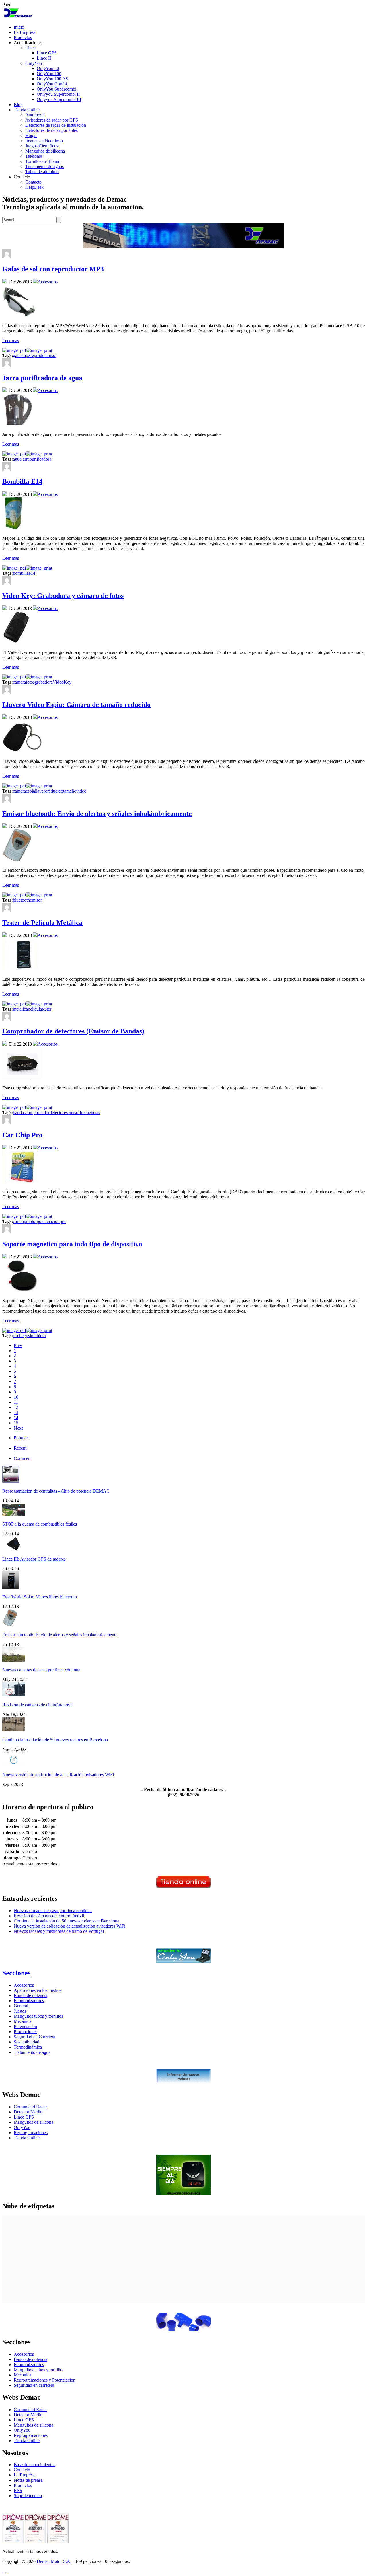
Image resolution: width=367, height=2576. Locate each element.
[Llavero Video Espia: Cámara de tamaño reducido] (23, 751)
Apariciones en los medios (38, 1990)
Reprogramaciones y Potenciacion (45, 2380)
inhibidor (38, 1336)
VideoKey (62, 682)
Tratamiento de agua (32, 2052)
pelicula (35, 1009)
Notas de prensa (28, 2480)
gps (27, 1336)
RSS (18, 2490)
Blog (18, 105)
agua (17, 459)
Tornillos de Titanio (43, 161)
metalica (20, 1009)
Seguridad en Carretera (35, 2037)
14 (16, 1418)
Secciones (16, 1973)
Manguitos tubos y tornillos (38, 2016)
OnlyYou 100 (49, 74)
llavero (41, 791)
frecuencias (90, 1113)
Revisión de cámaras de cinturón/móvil (37, 1705)
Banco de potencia (31, 1995)
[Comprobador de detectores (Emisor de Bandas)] (23, 1078)
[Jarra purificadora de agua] (18, 425)
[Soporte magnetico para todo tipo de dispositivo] (23, 1291)
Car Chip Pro (22, 1135)
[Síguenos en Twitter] (3, 2571)
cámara (19, 682)
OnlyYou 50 (48, 68)
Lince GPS (47, 53)
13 (16, 1412)
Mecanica (23, 2375)
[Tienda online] (183, 1886)
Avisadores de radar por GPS (52, 120)
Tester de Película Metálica (42, 923)
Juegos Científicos (42, 146)
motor (31, 1221)
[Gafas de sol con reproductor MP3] (19, 316)
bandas (19, 1113)
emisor (36, 900)
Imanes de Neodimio (44, 141)
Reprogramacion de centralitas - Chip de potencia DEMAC (56, 1491)
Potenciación (25, 2026)
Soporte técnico (28, 2496)
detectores (59, 1113)
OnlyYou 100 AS (52, 79)
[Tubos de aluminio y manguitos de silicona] (183, 2330)
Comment (23, 1458)
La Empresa (25, 32)
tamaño (70, 791)
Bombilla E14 (22, 481)
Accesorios (48, 282)
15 (16, 1423)
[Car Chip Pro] (23, 1182)
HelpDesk (34, 187)
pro (63, 1221)
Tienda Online (27, 110)
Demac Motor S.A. (54, 2561)
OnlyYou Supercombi (56, 89)
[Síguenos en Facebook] (5, 2571)
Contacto (33, 182)
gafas (18, 355)
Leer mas (11, 341)
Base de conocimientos (35, 2465)
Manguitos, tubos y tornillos (39, 2370)
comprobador (38, 1113)
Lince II (44, 58)
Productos (23, 37)
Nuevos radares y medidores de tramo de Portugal (59, 1931)
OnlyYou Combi (52, 84)
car (16, 1221)
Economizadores (29, 2001)
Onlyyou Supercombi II (58, 94)
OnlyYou (34, 63)
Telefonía (34, 156)
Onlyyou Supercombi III (59, 99)
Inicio (19, 27)
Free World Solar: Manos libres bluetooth (40, 1597)
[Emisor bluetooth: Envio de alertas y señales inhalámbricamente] (17, 860)
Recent (20, 1448)
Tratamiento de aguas (44, 166)
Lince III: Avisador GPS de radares (34, 1559)
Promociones (26, 2032)
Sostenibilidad (27, 2042)
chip (22, 1221)
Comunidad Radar (30, 2107)
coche (18, 1336)
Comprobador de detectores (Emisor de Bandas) (73, 1031)
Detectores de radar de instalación (56, 125)
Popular (21, 1438)
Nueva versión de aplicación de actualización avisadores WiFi (58, 1775)
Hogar (31, 135)
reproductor (41, 355)
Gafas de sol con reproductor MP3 (53, 269)
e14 (32, 573)
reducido (55, 791)
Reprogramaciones (31, 2133)
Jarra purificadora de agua (42, 378)
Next (18, 1428)
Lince (30, 48)
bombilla (21, 573)
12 (16, 1407)
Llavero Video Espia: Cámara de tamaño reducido (76, 705)
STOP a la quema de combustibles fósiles (40, 1524)
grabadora (44, 682)
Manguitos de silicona (45, 151)
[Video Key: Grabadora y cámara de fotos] (16, 642)
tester (47, 1009)
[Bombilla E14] (14, 528)
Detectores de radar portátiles (51, 130)
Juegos (20, 2011)
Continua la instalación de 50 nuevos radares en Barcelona (55, 1740)
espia (30, 791)
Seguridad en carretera (34, 2385)
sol (54, 355)
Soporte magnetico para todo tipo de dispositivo (72, 1244)
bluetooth (21, 900)
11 (16, 1402)
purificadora (40, 459)
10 (16, 1397)
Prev (18, 1345)
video (81, 791)
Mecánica (23, 2021)
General (21, 2006)
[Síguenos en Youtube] (7, 2571)
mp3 (26, 355)
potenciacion (48, 1221)
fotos (30, 682)
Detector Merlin (28, 2112)
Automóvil (35, 115)
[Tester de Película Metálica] (23, 969)
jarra (26, 459)
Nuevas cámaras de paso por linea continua (41, 1670)
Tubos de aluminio (42, 172)
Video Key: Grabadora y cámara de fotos (63, 596)
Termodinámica (28, 2047)
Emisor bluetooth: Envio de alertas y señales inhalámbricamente (97, 814)
